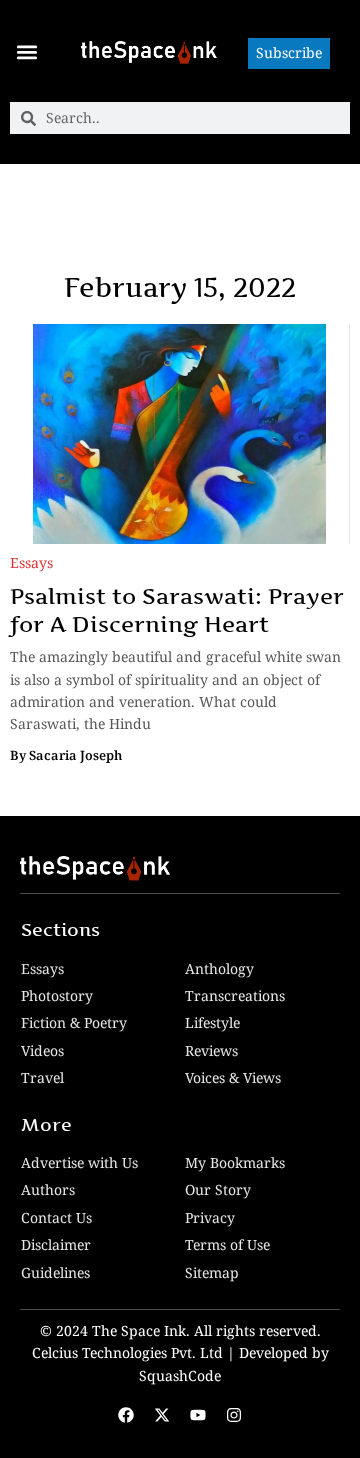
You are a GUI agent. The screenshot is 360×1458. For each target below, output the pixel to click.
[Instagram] (234, 1415)
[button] (26, 51)
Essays (31, 562)
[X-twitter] (162, 1415)
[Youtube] (198, 1415)
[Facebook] (126, 1415)
